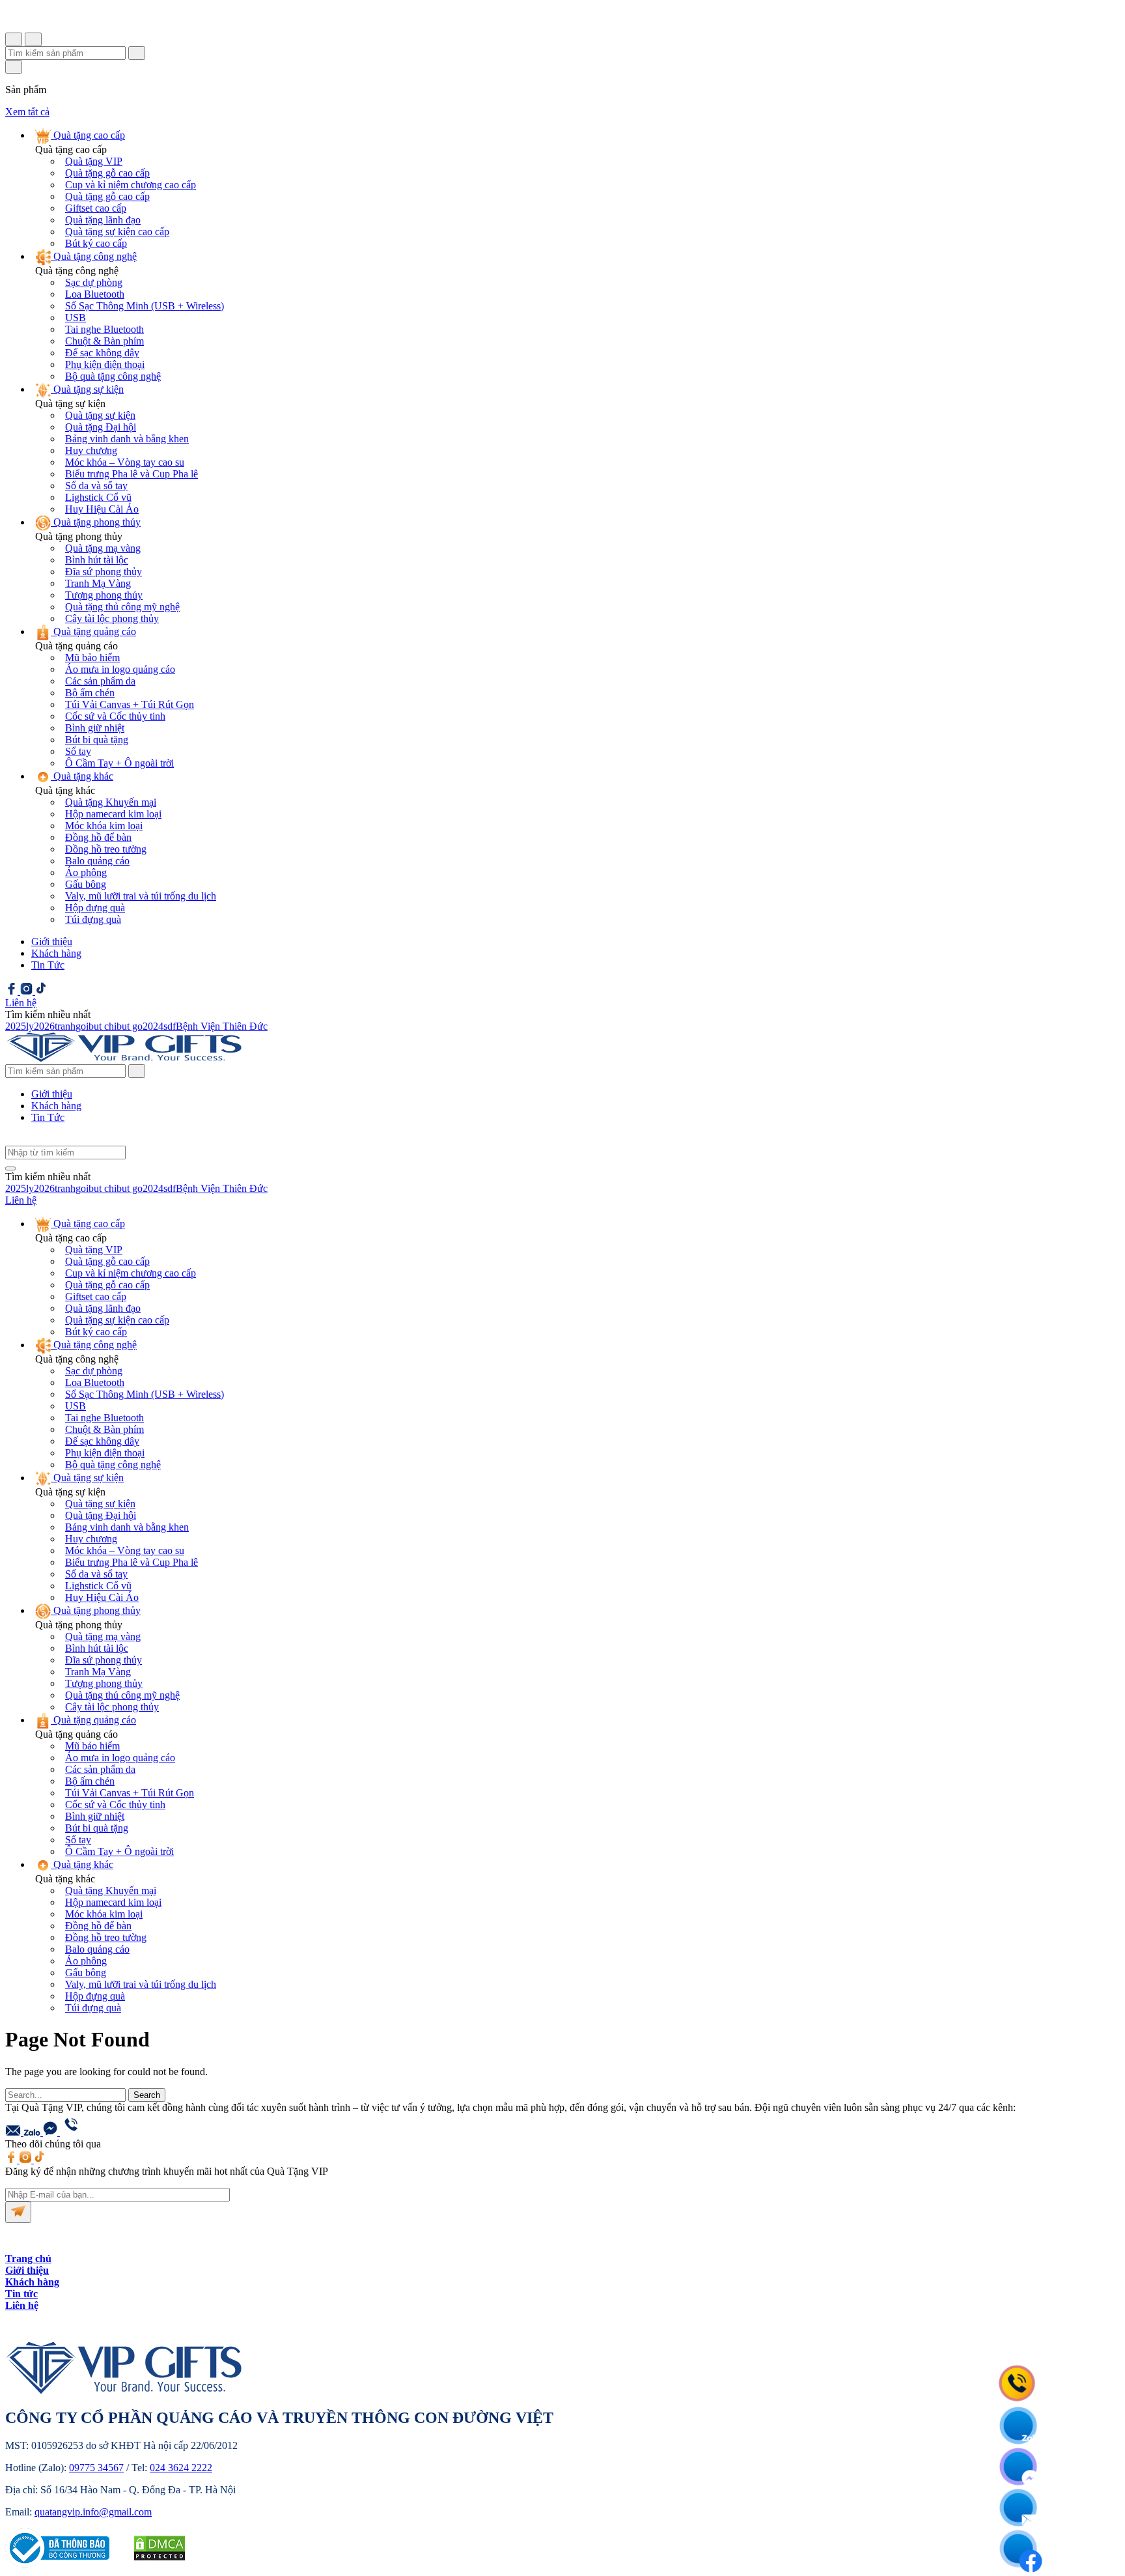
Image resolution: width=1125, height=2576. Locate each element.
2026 (44, 1026)
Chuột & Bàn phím (104, 341)
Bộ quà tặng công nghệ (113, 376)
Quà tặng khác (82, 776)
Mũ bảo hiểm (92, 658)
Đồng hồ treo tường (106, 849)
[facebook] (13, 991)
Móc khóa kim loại (104, 826)
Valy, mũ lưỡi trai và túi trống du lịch (141, 896)
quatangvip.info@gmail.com (93, 2512)
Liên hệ (21, 1003)
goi (82, 1026)
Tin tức (21, 2294)
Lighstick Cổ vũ (98, 497)
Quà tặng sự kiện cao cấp (117, 232)
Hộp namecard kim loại (113, 814)
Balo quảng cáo (97, 861)
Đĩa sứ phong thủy (104, 572)
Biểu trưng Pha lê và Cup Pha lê (132, 474)
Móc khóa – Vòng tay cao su (125, 462)
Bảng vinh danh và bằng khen (127, 439)
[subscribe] (18, 2212)
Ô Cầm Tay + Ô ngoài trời (119, 763)
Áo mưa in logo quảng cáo (120, 669)
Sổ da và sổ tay (96, 486)
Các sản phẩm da (100, 681)
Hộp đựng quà (95, 908)
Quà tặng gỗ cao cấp (107, 173)
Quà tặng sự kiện (87, 389)
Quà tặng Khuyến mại (111, 802)
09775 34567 (96, 2468)
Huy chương (91, 450)
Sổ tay (78, 751)
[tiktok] (41, 991)
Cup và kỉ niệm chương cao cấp (131, 185)
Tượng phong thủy (104, 595)
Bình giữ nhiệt (95, 728)
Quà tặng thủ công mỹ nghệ (122, 607)
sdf (170, 1026)
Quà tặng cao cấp (88, 135)
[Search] (137, 1071)
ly (30, 1026)
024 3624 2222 (181, 2468)
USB (76, 318)
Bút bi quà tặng (97, 740)
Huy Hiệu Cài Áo (102, 509)
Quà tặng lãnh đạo (103, 220)
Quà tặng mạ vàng (103, 548)
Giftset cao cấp (96, 208)
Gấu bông (86, 884)
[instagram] (28, 991)
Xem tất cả (27, 112)
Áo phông (86, 872)
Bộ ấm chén (90, 693)
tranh (65, 1026)
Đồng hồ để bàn (98, 837)
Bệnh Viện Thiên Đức (222, 1026)
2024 (153, 1026)
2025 (16, 1026)
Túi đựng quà (93, 919)
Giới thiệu (52, 941)
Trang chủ (28, 2258)
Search (147, 2095)
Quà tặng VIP (94, 161)
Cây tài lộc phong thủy (112, 618)
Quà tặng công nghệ (94, 256)
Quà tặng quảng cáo (93, 631)
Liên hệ (22, 2305)
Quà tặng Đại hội (101, 427)
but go (130, 1026)
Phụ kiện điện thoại (105, 364)
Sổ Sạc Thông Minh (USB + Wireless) (145, 306)
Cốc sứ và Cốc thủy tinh (115, 716)
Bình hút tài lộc (97, 560)
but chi (103, 1026)
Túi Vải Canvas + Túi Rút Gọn (130, 704)
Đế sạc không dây (102, 353)
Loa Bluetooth (95, 294)
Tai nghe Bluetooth (104, 329)
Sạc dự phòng (94, 282)
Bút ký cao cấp (96, 243)
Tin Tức (48, 965)
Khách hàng (56, 953)
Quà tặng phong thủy (96, 522)
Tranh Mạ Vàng (98, 583)
